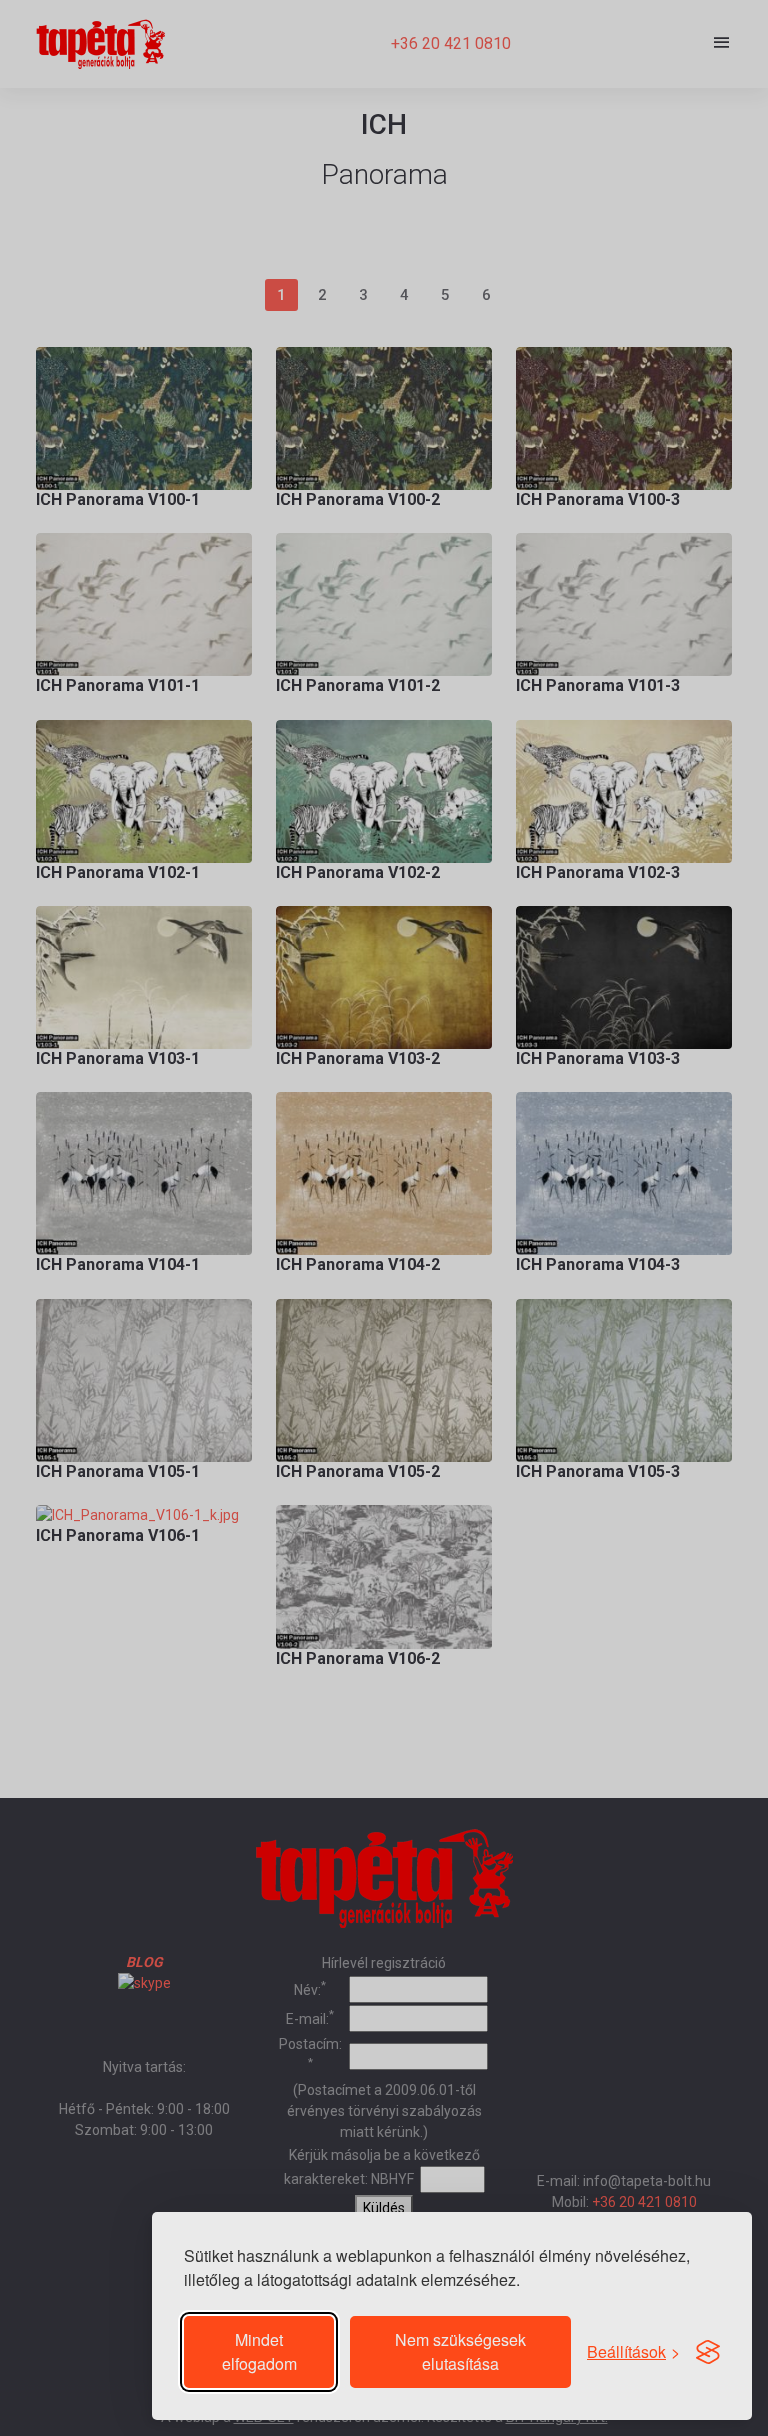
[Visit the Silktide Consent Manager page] (708, 2352)
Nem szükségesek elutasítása (460, 2351)
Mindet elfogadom (259, 2351)
